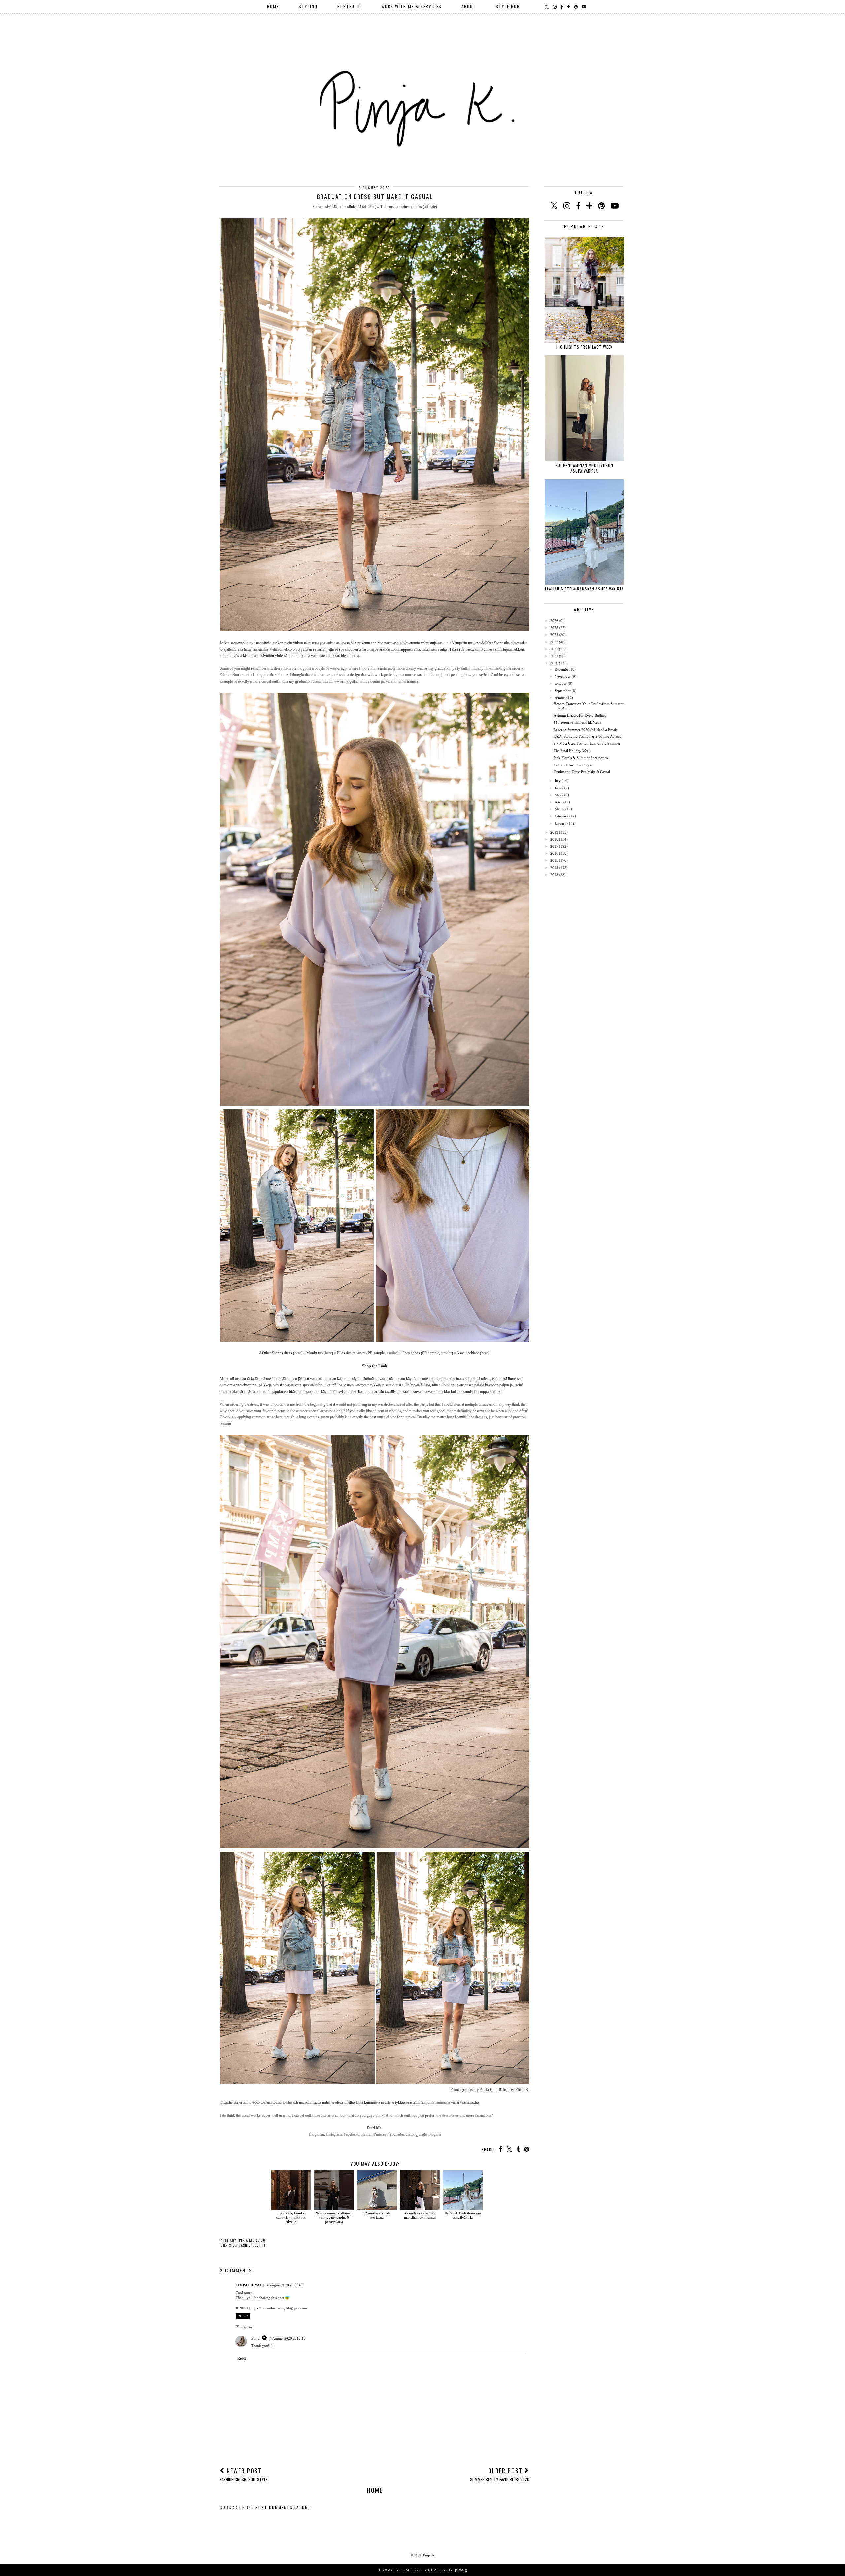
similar (392, 1353)
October (561, 683)
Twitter (366, 2134)
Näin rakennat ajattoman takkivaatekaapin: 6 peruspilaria (334, 2217)
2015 (554, 860)
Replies (247, 2327)
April (558, 802)
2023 (554, 642)
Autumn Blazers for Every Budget (580, 715)
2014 (554, 868)
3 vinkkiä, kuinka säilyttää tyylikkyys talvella (291, 2217)
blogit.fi (435, 2134)
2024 (554, 635)
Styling (308, 6)
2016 (554, 853)
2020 (554, 663)
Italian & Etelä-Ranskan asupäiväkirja (463, 2215)
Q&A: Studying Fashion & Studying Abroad (588, 736)
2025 (554, 628)
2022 (554, 649)
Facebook (351, 2134)
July (558, 781)
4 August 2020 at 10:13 (288, 2338)
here (298, 1353)
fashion (246, 2245)
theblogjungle (416, 2134)
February (561, 816)
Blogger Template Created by (422, 2570)
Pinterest (380, 2134)
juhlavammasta (438, 2102)
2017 (554, 846)
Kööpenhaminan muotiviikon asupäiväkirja (584, 468)
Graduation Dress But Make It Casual (582, 772)
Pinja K (429, 2555)
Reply (243, 2316)
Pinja (255, 2338)
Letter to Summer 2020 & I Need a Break (585, 730)
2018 (554, 839)
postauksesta (330, 643)
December (562, 669)
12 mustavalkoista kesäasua (377, 2215)
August (560, 698)
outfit (260, 2245)
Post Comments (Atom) (283, 2507)
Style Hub (508, 6)
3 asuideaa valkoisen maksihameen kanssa (420, 2215)
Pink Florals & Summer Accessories (581, 758)
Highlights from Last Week (584, 347)
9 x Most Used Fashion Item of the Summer (587, 743)
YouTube (396, 2134)
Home (273, 6)
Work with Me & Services (411, 6)
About (469, 6)
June (558, 788)
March (559, 809)
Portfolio (349, 6)
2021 (554, 656)
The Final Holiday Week (572, 751)
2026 (554, 621)
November (563, 676)
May (558, 795)
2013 (554, 875)
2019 (554, 832)
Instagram (334, 2134)
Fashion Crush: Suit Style (573, 765)
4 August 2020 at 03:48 (285, 2285)
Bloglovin (316, 2134)
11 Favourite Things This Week (577, 722)
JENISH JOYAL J (250, 2285)
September (563, 691)
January (560, 823)
